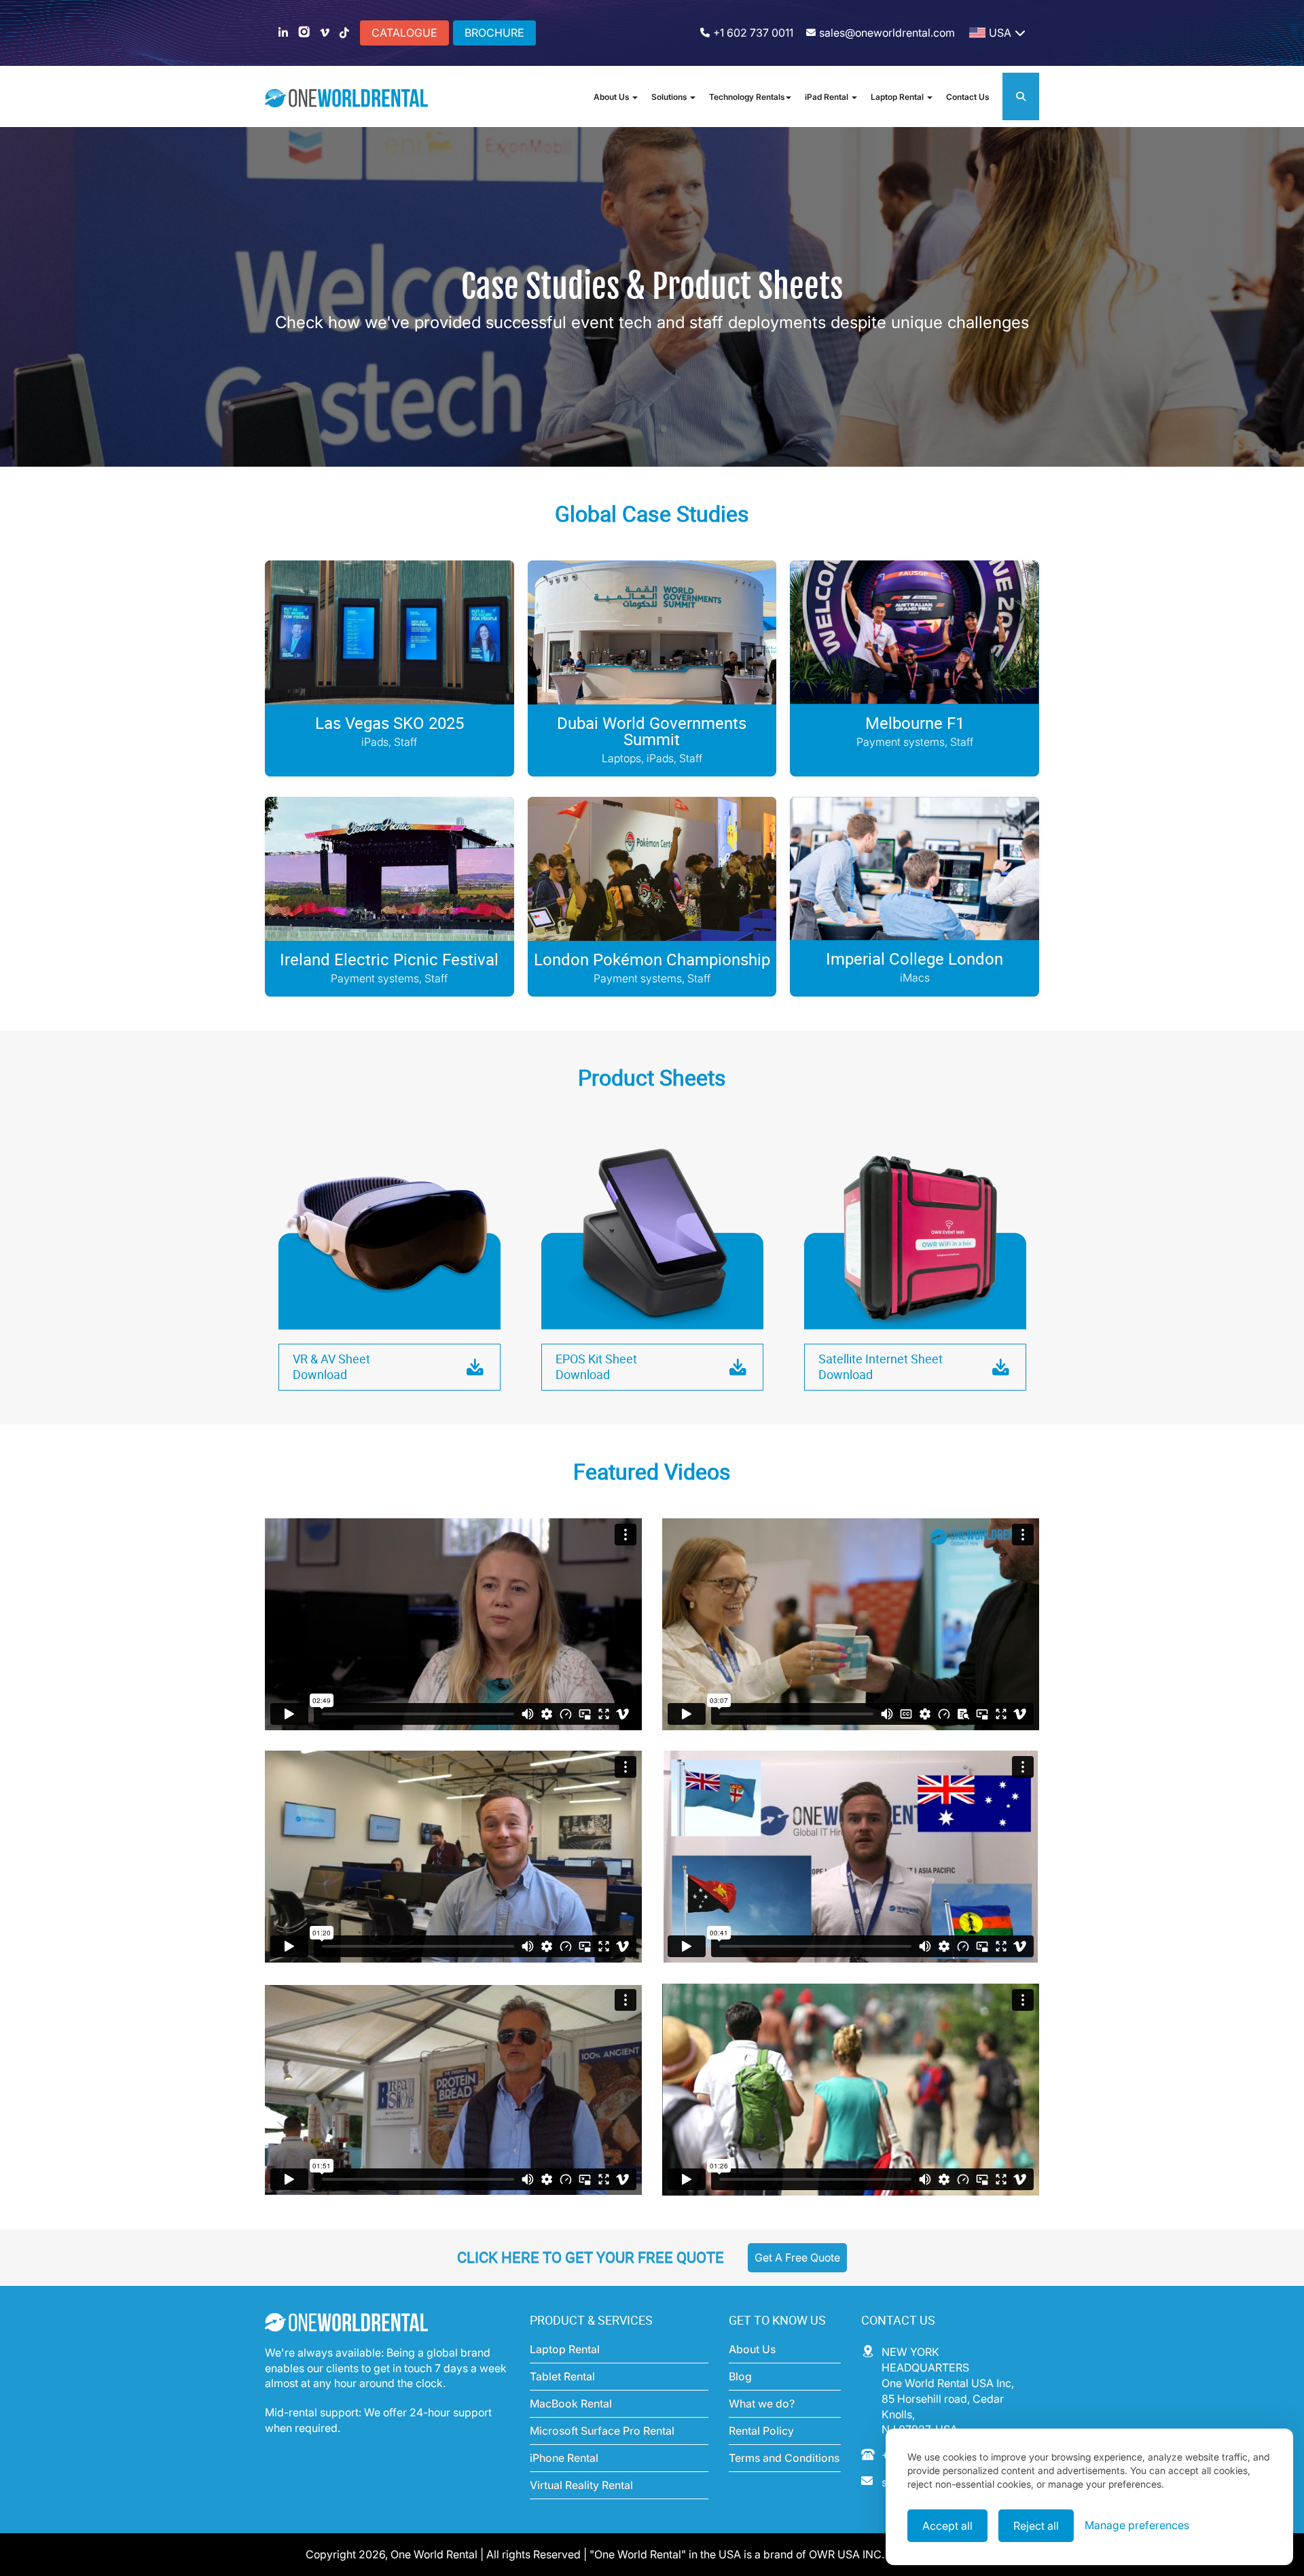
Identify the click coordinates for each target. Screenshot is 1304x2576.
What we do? (762, 2403)
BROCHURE (494, 33)
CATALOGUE (404, 33)
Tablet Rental (562, 2376)
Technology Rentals (747, 97)
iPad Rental (828, 97)
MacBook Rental (571, 2403)
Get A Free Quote (797, 2257)
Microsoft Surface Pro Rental (602, 2431)
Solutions (670, 97)
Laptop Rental (898, 97)
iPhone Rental (564, 2458)
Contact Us (967, 97)
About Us (612, 97)
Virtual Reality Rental (581, 2485)
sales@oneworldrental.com (887, 33)
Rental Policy (761, 2431)
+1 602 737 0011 (753, 33)
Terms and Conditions (784, 2458)
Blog (740, 2376)
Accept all (947, 2526)
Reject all (1036, 2526)
